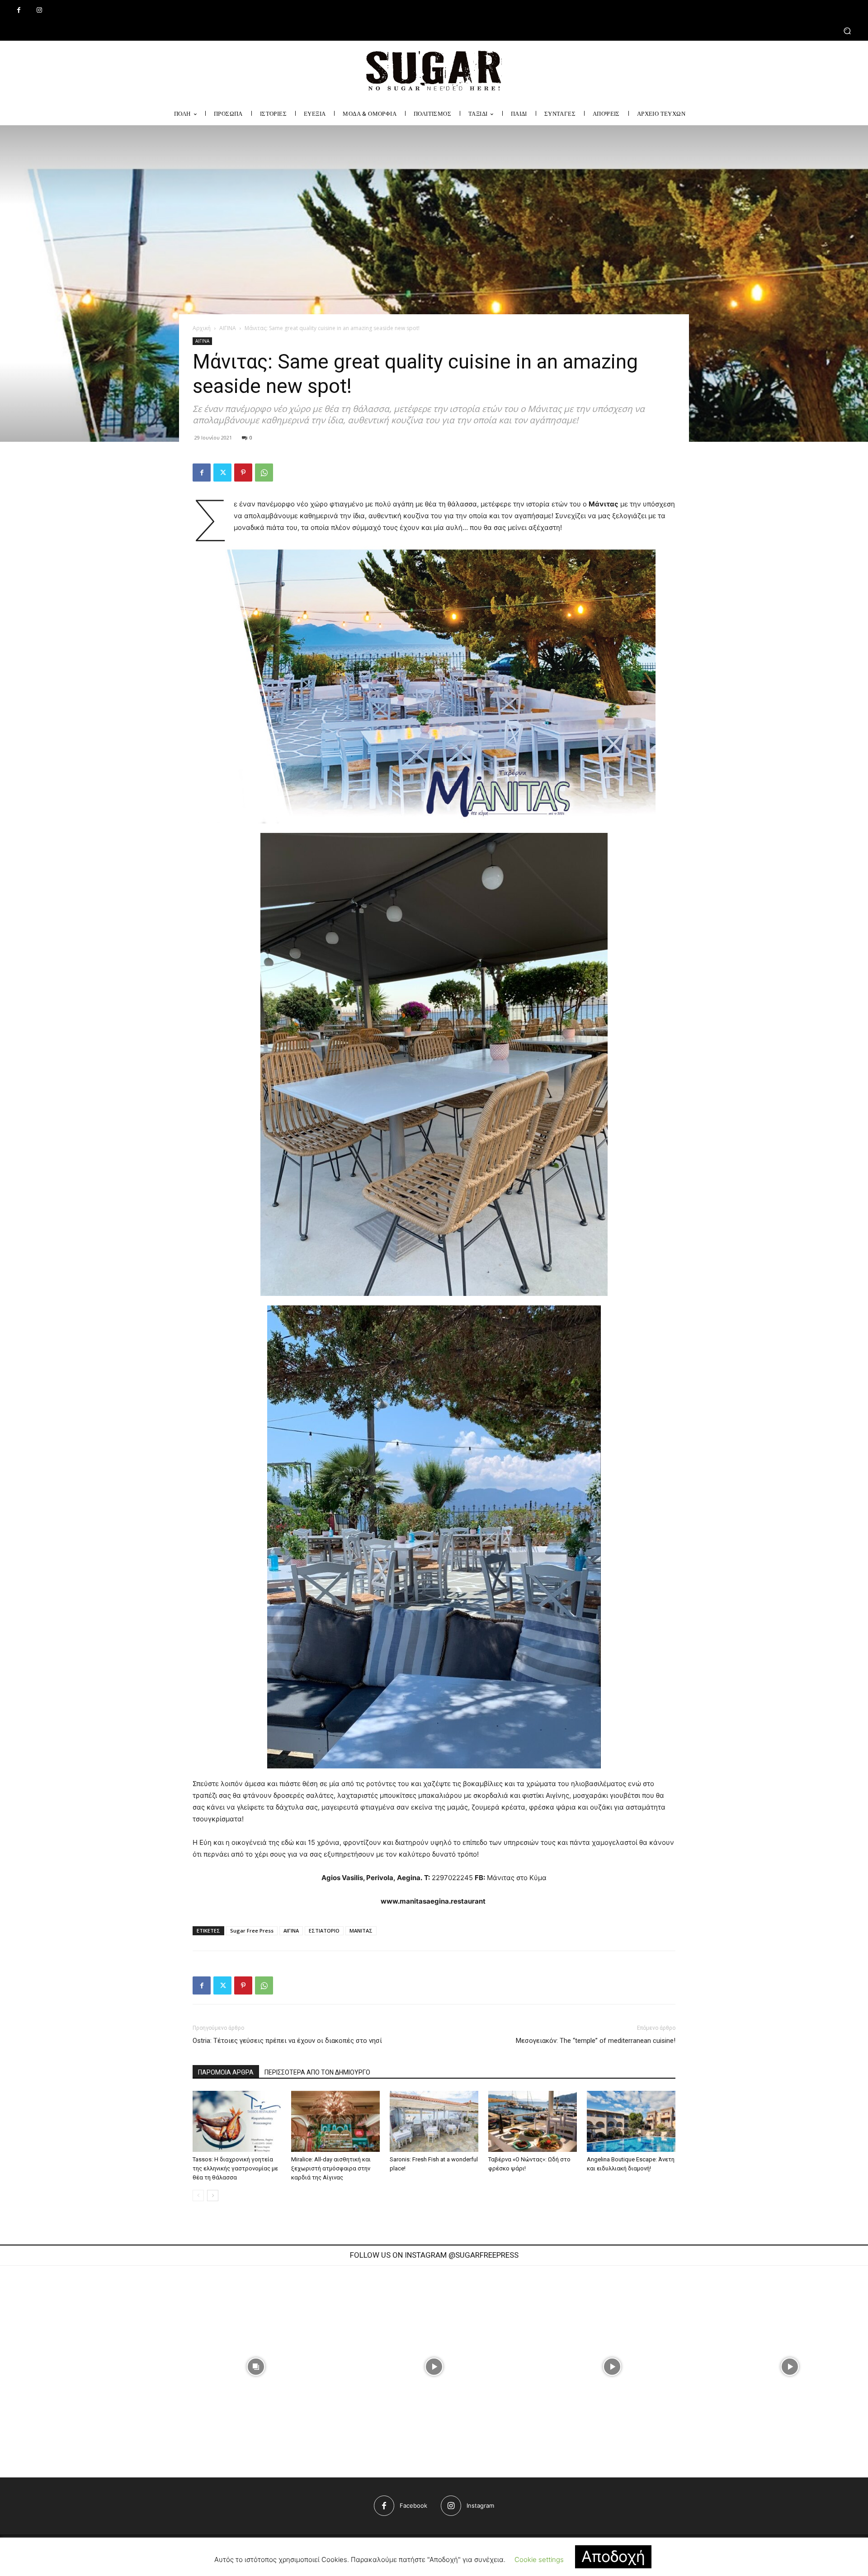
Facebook (413, 2505)
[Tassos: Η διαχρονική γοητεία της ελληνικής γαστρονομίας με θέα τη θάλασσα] (237, 2121)
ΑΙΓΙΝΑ (228, 328)
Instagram (480, 2505)
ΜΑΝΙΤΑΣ (361, 1931)
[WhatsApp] (264, 473)
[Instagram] (39, 10)
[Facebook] (19, 10)
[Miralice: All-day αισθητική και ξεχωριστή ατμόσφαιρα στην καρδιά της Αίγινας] (335, 2121)
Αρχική (202, 328)
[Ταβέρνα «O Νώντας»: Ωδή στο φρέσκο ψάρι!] (533, 2121)
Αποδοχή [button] (613, 2556)
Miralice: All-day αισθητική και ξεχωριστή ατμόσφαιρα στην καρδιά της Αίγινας (331, 2168)
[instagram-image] (256, 2367)
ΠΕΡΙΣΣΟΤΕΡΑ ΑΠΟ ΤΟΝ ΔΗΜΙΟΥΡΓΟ (317, 2072)
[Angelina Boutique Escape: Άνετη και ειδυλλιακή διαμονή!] (631, 2121)
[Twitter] (222, 473)
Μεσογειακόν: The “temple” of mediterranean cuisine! (596, 2041)
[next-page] (213, 2196)
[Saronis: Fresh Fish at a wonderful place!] (434, 2121)
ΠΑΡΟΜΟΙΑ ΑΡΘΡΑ (226, 2072)
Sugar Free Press (252, 1931)
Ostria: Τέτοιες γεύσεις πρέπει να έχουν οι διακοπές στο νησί (287, 2041)
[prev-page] (198, 2196)
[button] (434, 31)
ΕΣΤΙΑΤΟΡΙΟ (324, 1931)
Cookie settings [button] (539, 2559)
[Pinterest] (243, 473)
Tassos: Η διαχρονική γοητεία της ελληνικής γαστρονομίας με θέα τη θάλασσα (235, 2168)
